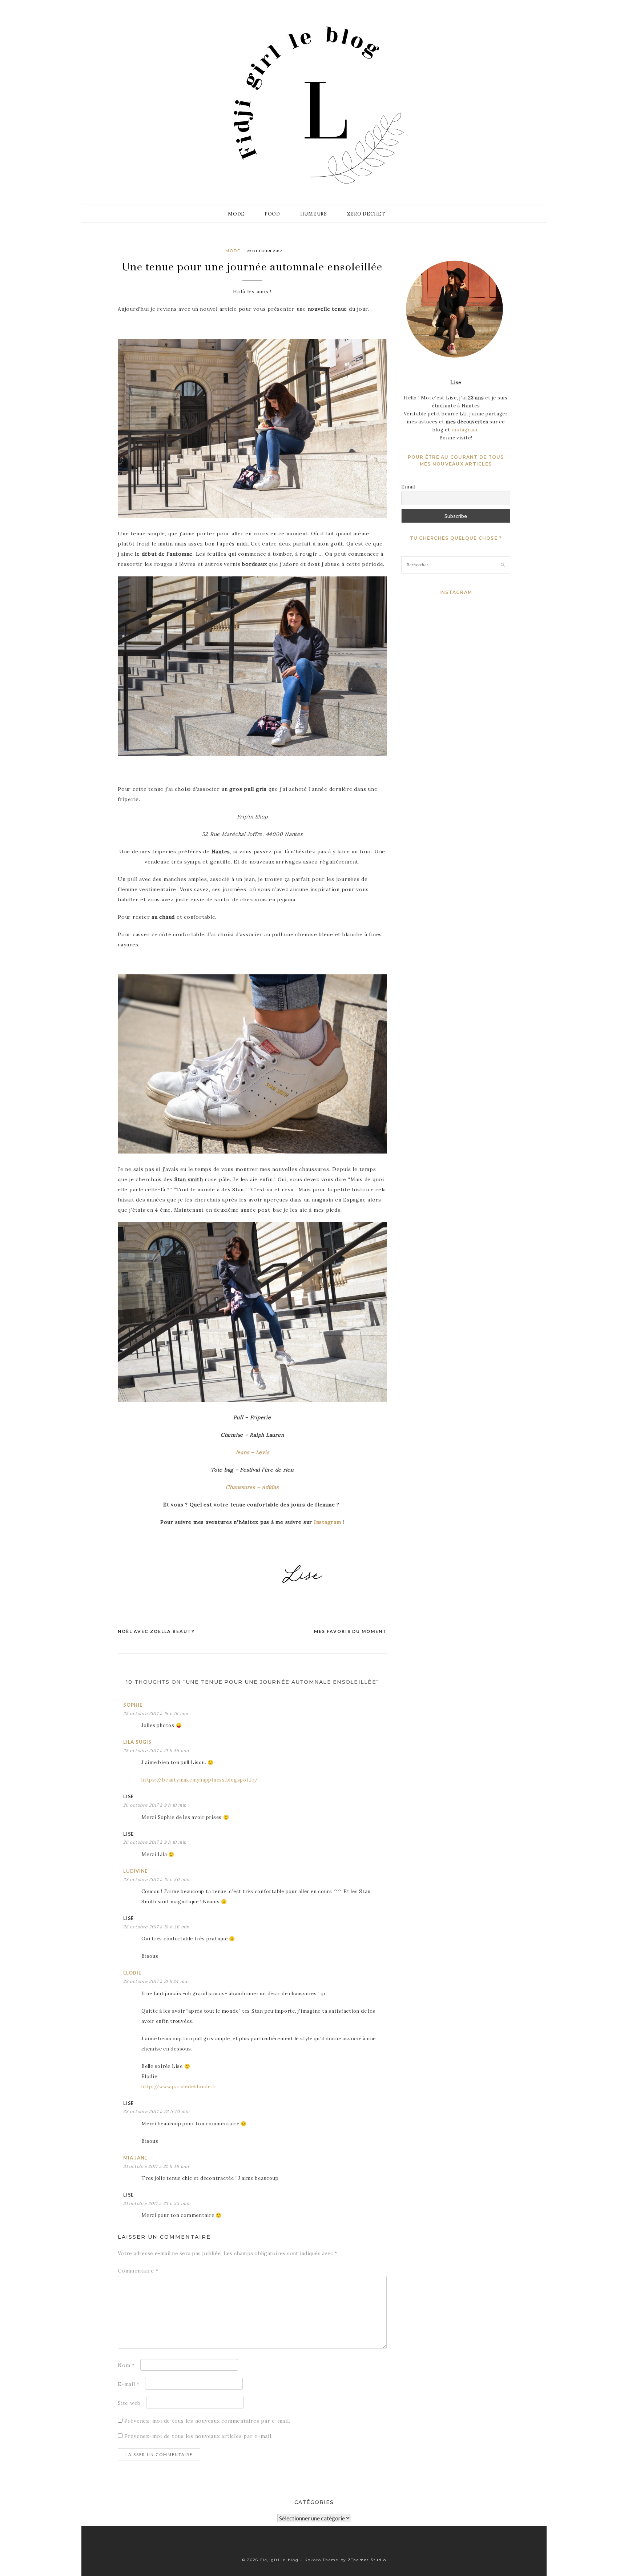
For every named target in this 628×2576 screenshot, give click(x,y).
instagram (464, 430)
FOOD (272, 214)
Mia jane (135, 2158)
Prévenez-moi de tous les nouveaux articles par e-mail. (199, 2436)
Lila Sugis (137, 1742)
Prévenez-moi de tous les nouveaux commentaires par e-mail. (207, 2421)
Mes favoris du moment (350, 1631)
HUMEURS (314, 214)
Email (408, 487)
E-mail (129, 2384)
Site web (129, 2403)
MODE (236, 214)
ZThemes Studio (367, 2560)
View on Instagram (460, 623)
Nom (126, 2365)
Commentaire (138, 2271)
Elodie (132, 1973)
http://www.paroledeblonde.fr (179, 2087)
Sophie (133, 1705)
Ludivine (135, 1871)
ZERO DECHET (366, 214)
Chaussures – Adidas (252, 1487)
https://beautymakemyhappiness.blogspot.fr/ (200, 1780)
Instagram (328, 1522)
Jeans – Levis (252, 1452)
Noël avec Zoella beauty (156, 1631)
